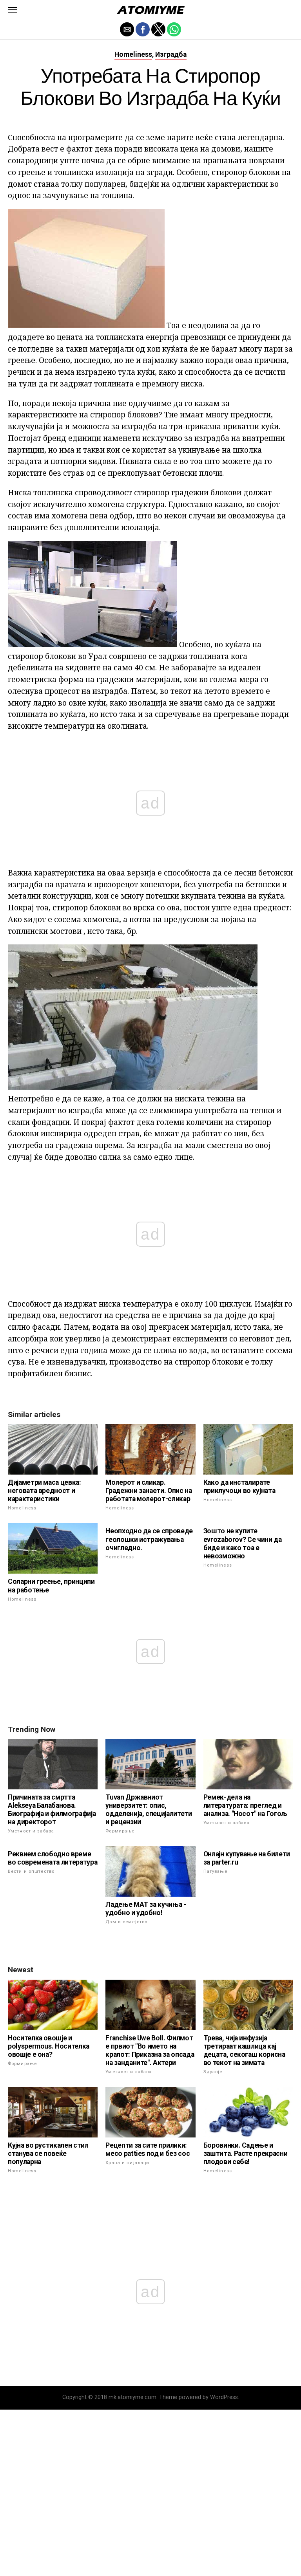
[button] (13, 10)
